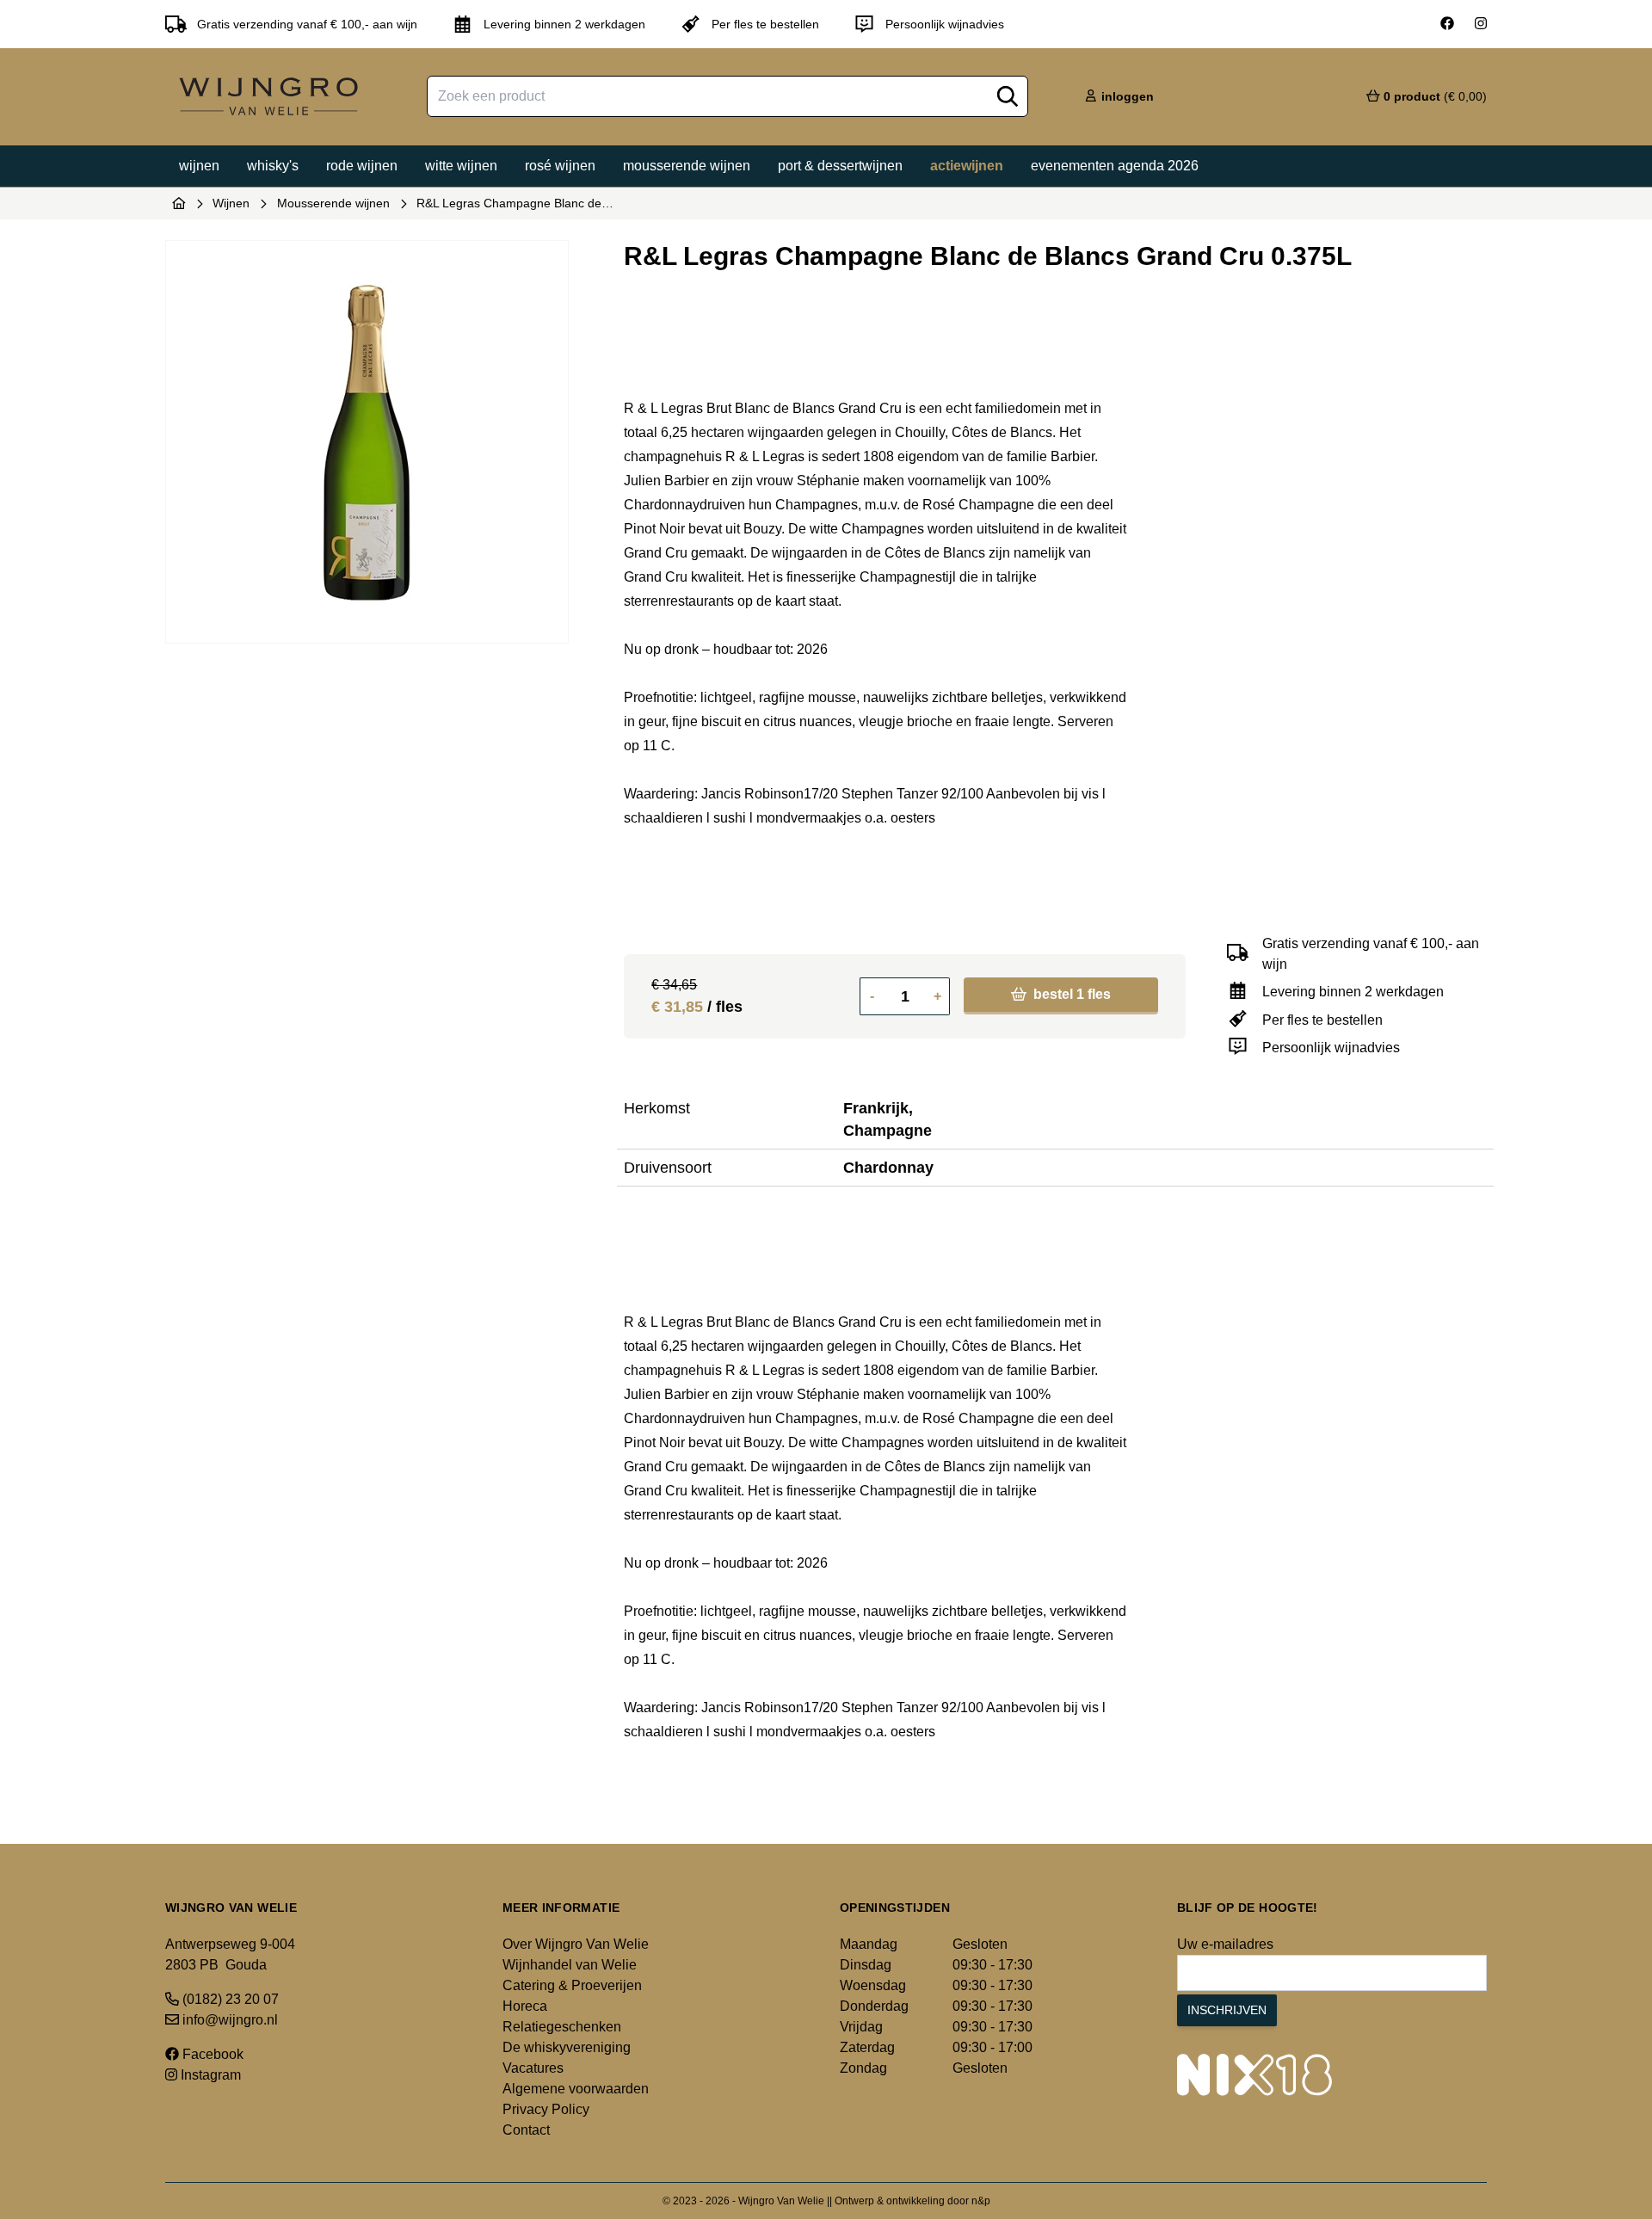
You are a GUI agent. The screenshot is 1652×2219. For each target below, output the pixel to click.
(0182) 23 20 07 (229, 1999)
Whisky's (273, 166)
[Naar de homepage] (179, 203)
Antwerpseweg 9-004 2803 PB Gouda (230, 1954)
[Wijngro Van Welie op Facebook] (1447, 24)
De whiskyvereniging (567, 2047)
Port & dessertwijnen (840, 166)
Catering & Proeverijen (572, 1985)
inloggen (1126, 96)
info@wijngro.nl (228, 2020)
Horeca (525, 2006)
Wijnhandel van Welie (570, 1965)
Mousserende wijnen (687, 166)
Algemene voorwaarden (576, 2089)
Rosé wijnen (560, 166)
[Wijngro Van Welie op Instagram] (1481, 24)
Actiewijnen (967, 166)
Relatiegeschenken (562, 2027)
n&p (981, 2201)
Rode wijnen (362, 166)
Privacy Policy (546, 2109)
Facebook (211, 2054)
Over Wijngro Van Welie (576, 1944)
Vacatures (533, 2068)
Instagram (209, 2075)
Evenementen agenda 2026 (1115, 166)
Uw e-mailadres (1225, 1944)
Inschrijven (1227, 2010)
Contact (526, 2130)
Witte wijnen (461, 166)
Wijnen (199, 166)
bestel (1070, 994)
